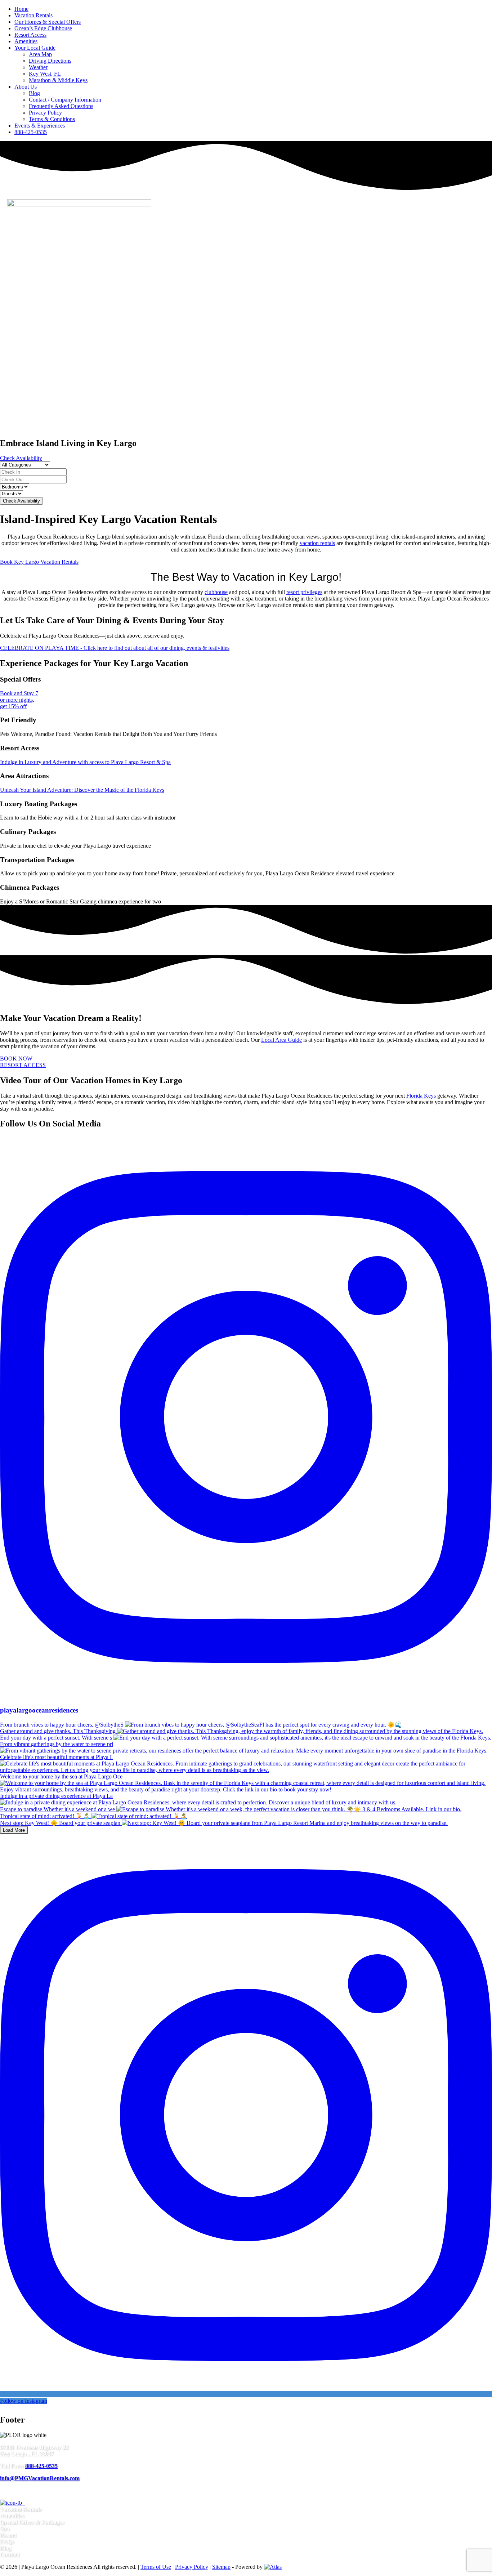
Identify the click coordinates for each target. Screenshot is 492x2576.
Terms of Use (156, 2567)
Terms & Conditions (52, 119)
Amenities (26, 41)
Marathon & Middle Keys (58, 80)
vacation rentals (317, 543)
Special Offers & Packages (32, 2522)
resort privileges (304, 592)
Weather (38, 67)
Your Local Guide (35, 48)
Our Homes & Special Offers (48, 22)
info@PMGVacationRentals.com (40, 2478)
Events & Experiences (40, 126)
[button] (246, 414)
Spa (5, 2529)
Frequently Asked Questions (61, 106)
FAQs (7, 2542)
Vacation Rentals (33, 15)
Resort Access (30, 35)
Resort (8, 2535)
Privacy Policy (45, 113)
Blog (34, 93)
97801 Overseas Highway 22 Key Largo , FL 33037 (34, 2450)
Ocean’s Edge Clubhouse (43, 28)
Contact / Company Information (65, 100)
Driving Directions (50, 61)
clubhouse (216, 592)
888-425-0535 (31, 132)
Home (21, 9)
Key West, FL (45, 74)
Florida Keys (421, 1096)
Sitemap (221, 2567)
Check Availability (21, 501)
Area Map (40, 54)
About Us (26, 87)
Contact (10, 2555)
